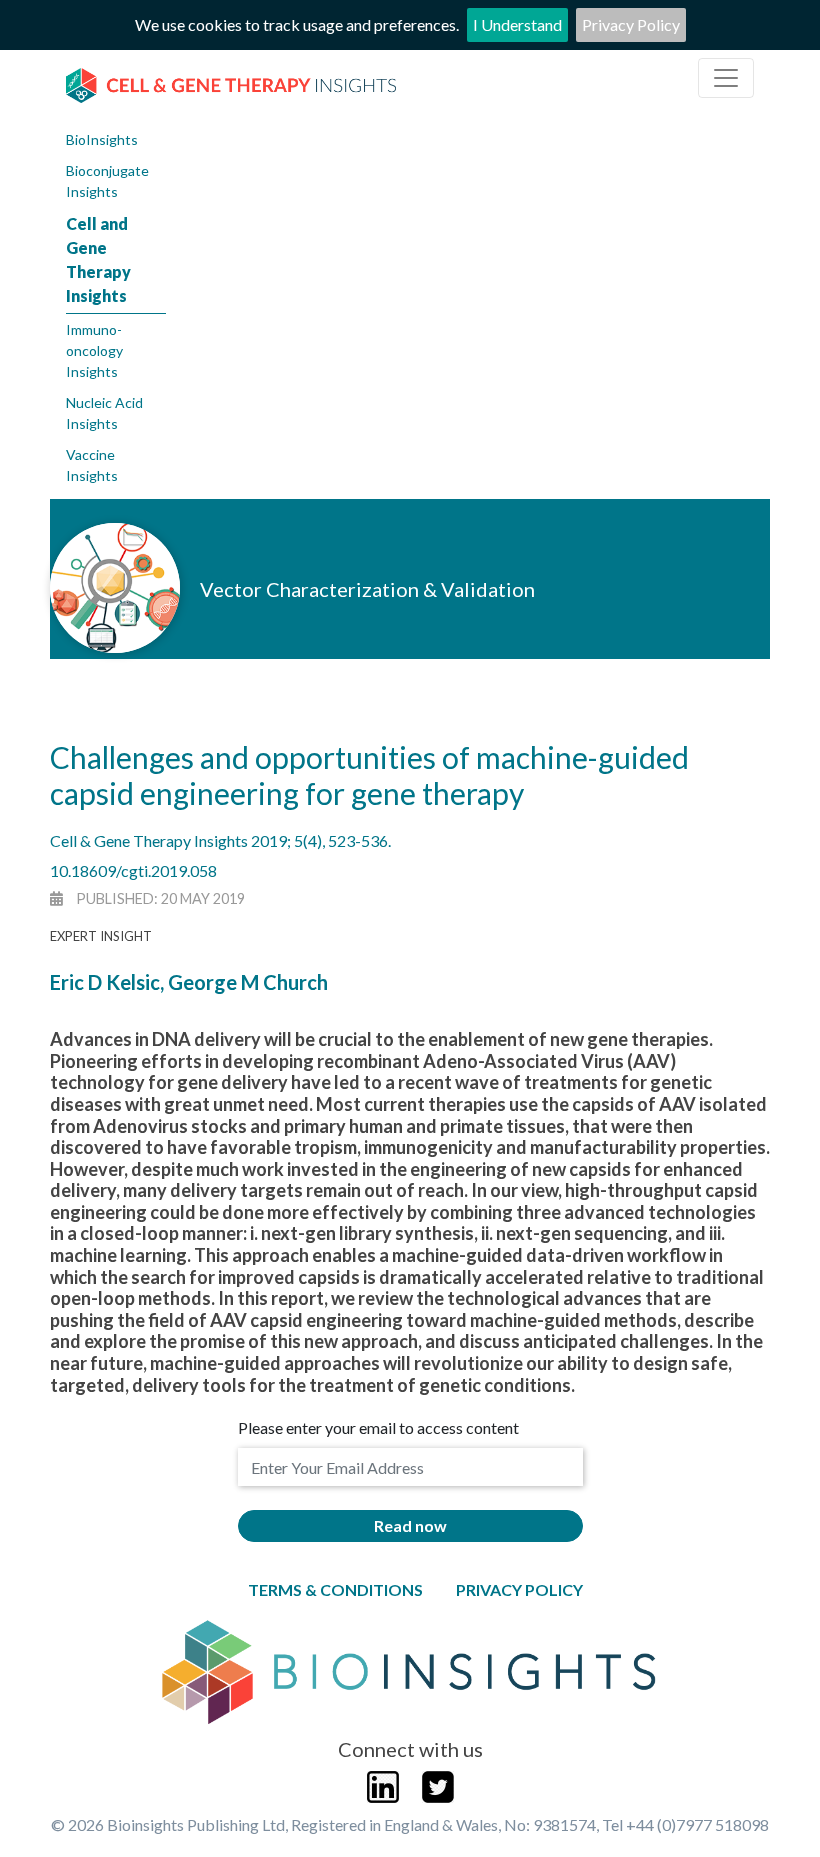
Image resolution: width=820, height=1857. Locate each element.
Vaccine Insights (92, 465)
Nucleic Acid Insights (104, 413)
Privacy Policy (631, 24)
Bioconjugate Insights (107, 181)
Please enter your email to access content (378, 1427)
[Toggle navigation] (726, 78)
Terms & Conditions (335, 1589)
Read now (410, 1525)
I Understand (517, 24)
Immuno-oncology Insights (94, 350)
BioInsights (102, 139)
